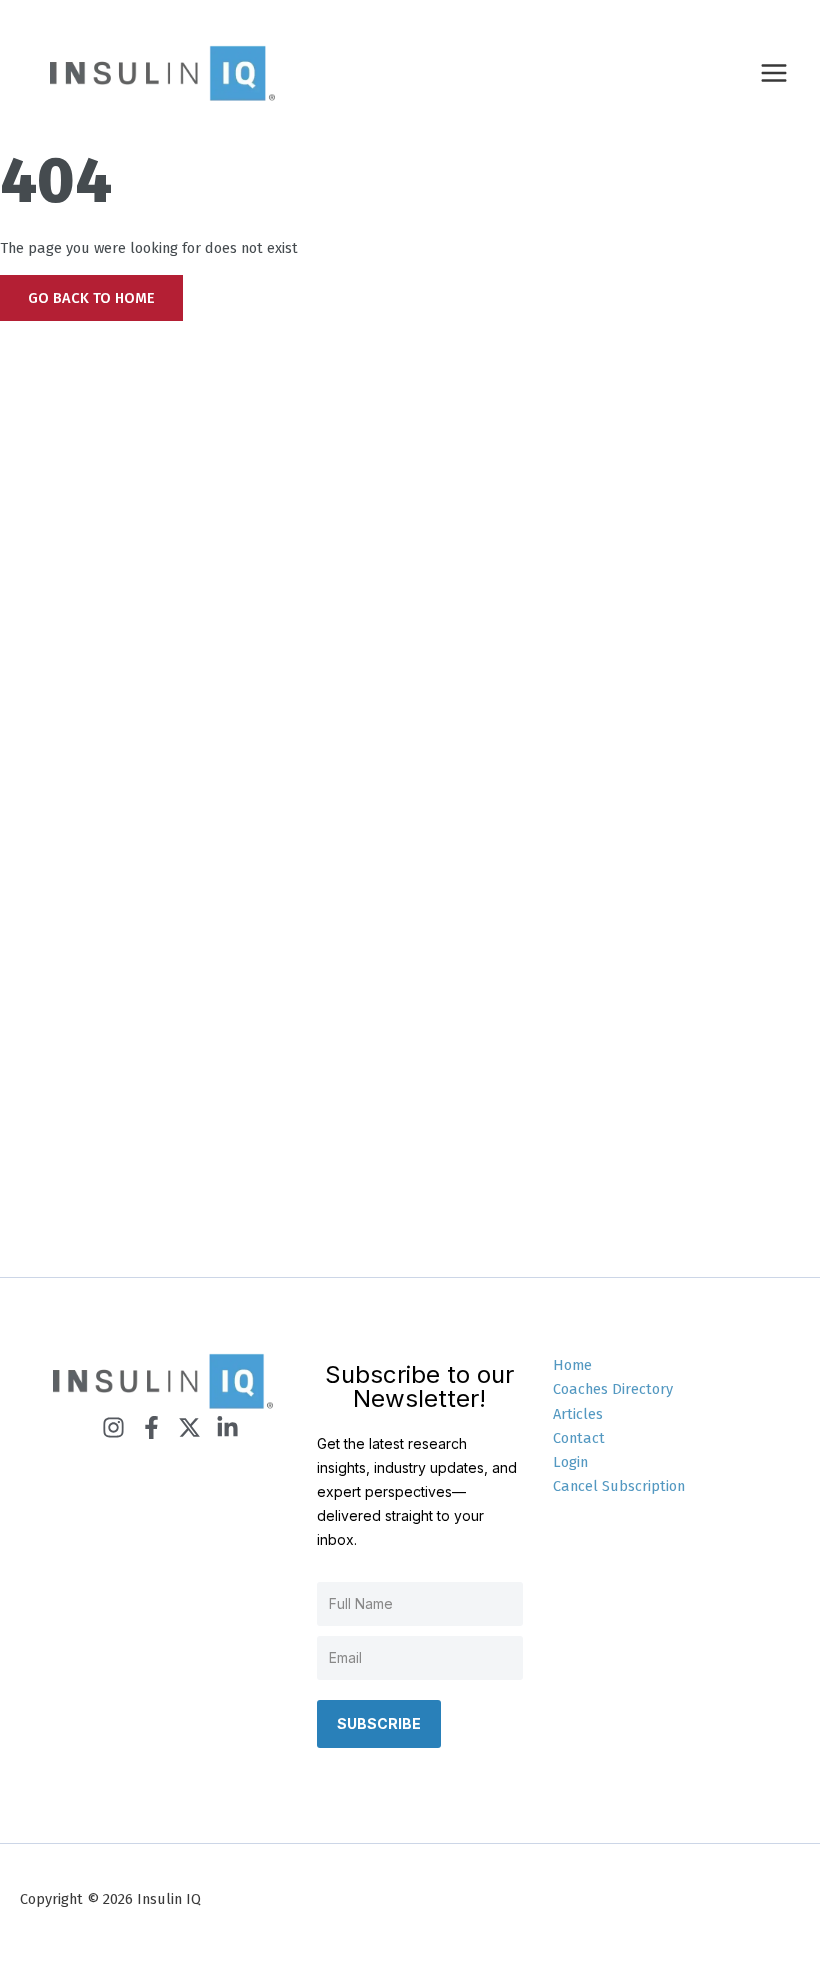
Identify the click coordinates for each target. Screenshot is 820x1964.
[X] (189, 1427)
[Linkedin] (227, 1427)
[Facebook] (151, 1427)
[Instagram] (113, 1427)
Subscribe (379, 1723)
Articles (578, 1414)
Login (570, 1462)
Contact (579, 1438)
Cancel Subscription (619, 1486)
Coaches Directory (613, 1389)
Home (572, 1365)
